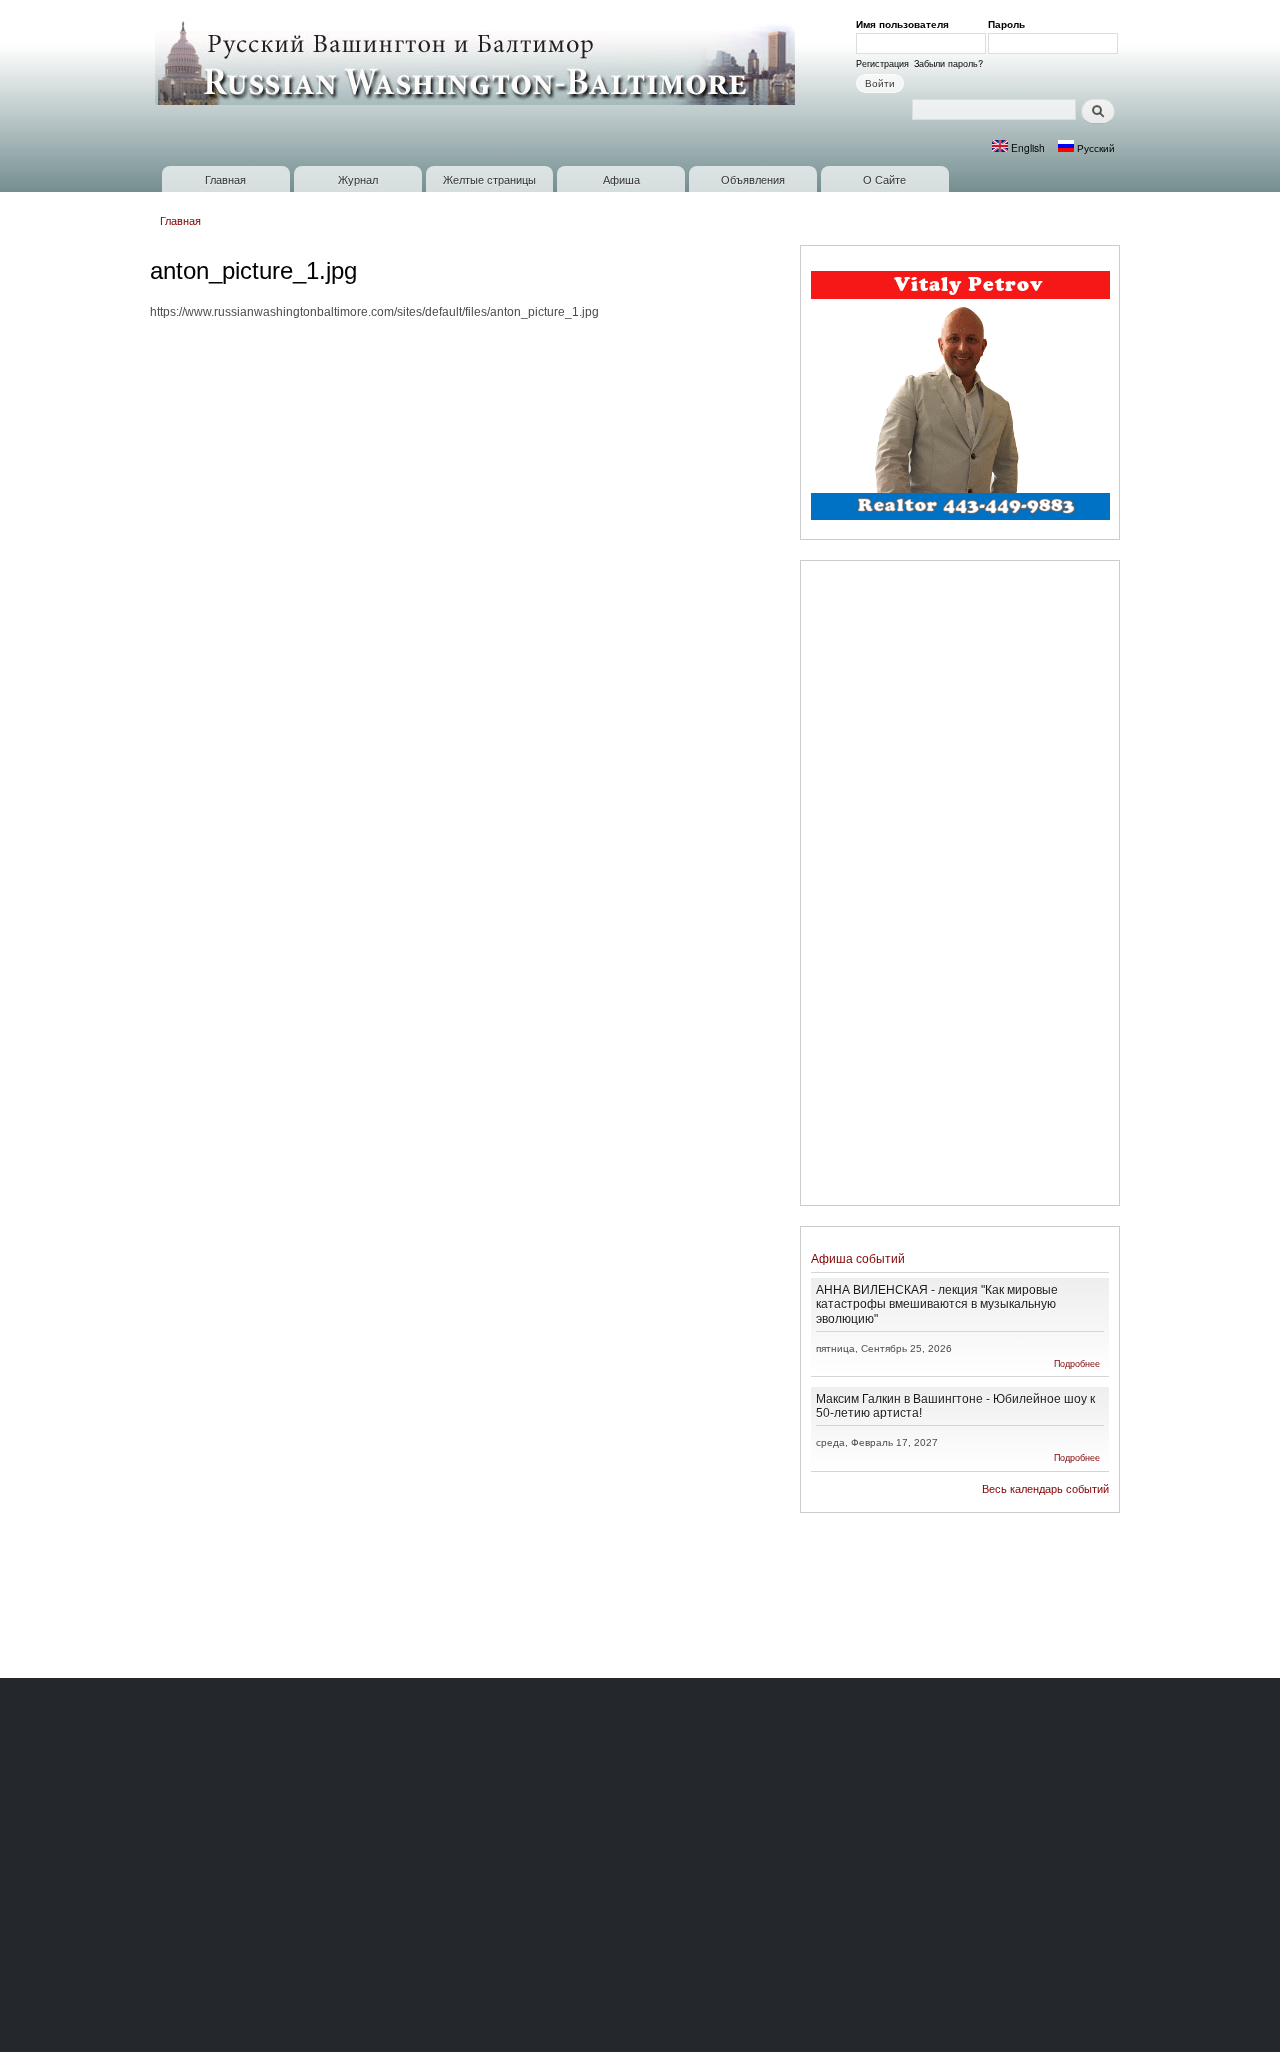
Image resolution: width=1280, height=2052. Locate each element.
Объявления (753, 179)
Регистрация (882, 63)
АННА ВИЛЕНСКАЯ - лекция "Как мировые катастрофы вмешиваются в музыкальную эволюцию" (937, 1303)
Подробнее (1077, 1363)
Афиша (621, 179)
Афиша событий (858, 1258)
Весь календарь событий (1045, 1489)
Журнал (358, 179)
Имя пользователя (906, 24)
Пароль (1010, 24)
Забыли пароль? (948, 63)
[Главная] (477, 62)
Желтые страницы (489, 179)
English (1026, 147)
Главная (225, 179)
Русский (1094, 147)
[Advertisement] (960, 886)
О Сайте (884, 179)
